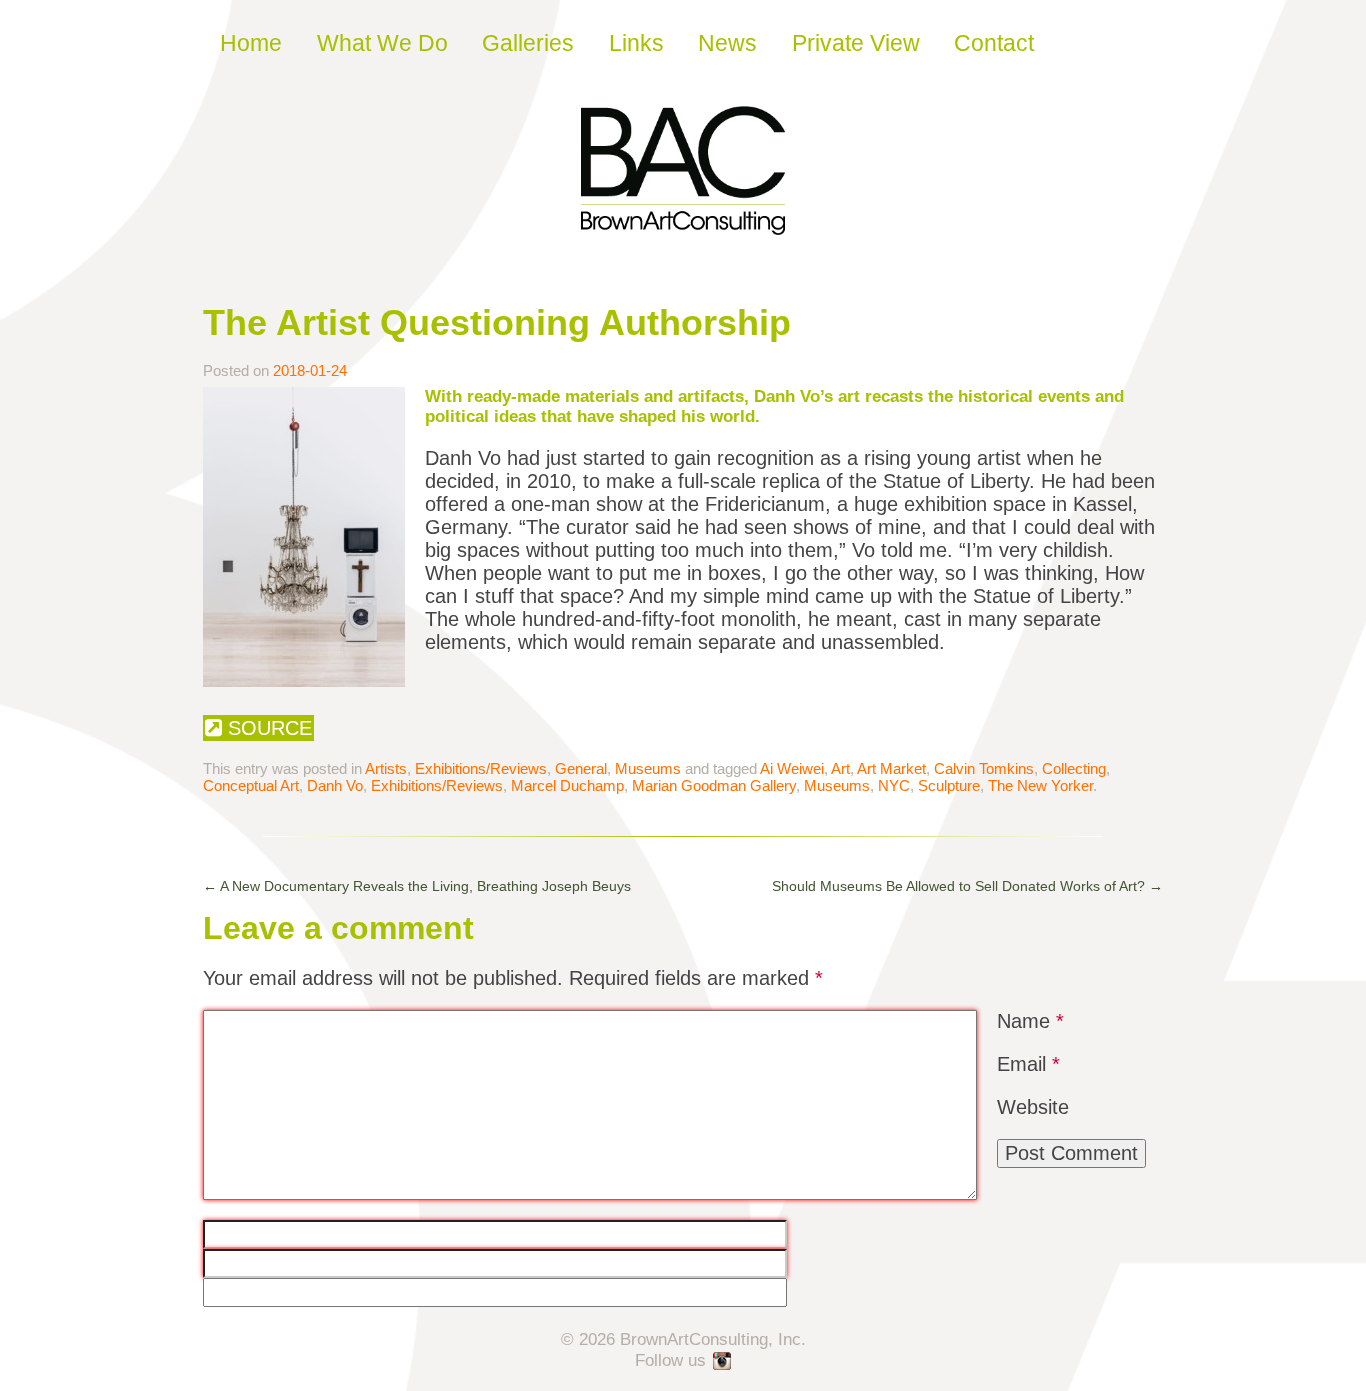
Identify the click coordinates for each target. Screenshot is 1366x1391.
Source (267, 728)
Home (251, 43)
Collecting (1074, 768)
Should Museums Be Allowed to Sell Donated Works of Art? (967, 886)
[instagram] (723, 1362)
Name (1030, 1021)
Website (1033, 1107)
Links (636, 43)
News (727, 43)
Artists (386, 768)
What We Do (382, 43)
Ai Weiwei (792, 768)
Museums (648, 768)
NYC (894, 785)
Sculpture (949, 785)
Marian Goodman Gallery (714, 785)
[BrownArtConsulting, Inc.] (683, 221)
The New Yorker (1040, 785)
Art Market (891, 768)
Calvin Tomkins (984, 768)
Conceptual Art (251, 785)
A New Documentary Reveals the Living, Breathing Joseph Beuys (417, 886)
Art (840, 768)
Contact (994, 43)
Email (1028, 1064)
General (581, 768)
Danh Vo (335, 785)
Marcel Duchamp (567, 785)
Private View (856, 43)
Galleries (528, 43)
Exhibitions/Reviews (481, 768)
